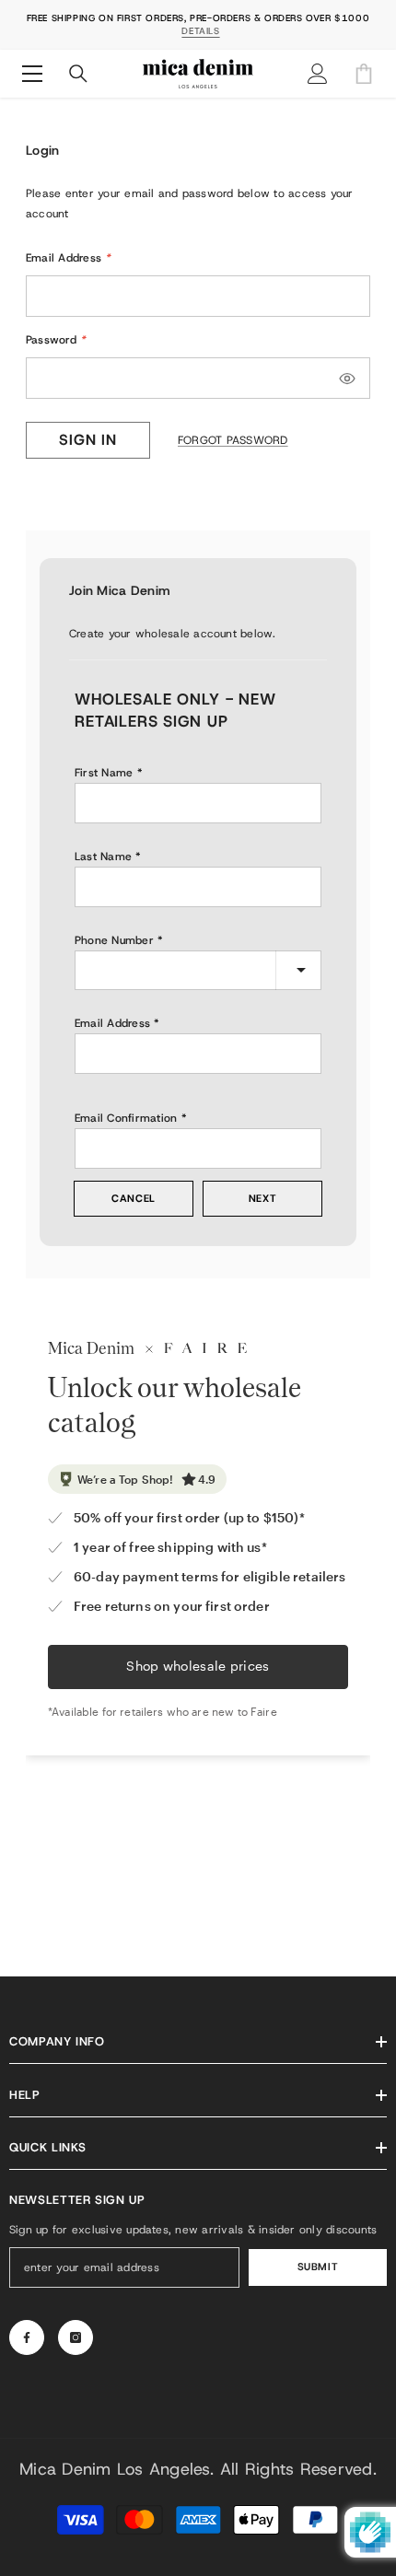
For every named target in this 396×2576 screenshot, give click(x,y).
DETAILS (200, 31)
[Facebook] (27, 2337)
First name (104, 773)
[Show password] (347, 379)
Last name (103, 857)
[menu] (32, 74)
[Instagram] (76, 2337)
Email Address (69, 258)
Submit (318, 2267)
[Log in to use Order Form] (364, 74)
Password (56, 340)
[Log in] (318, 74)
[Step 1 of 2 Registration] (198, 658)
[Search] (78, 74)
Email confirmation (126, 1118)
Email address (112, 1023)
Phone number (114, 940)
